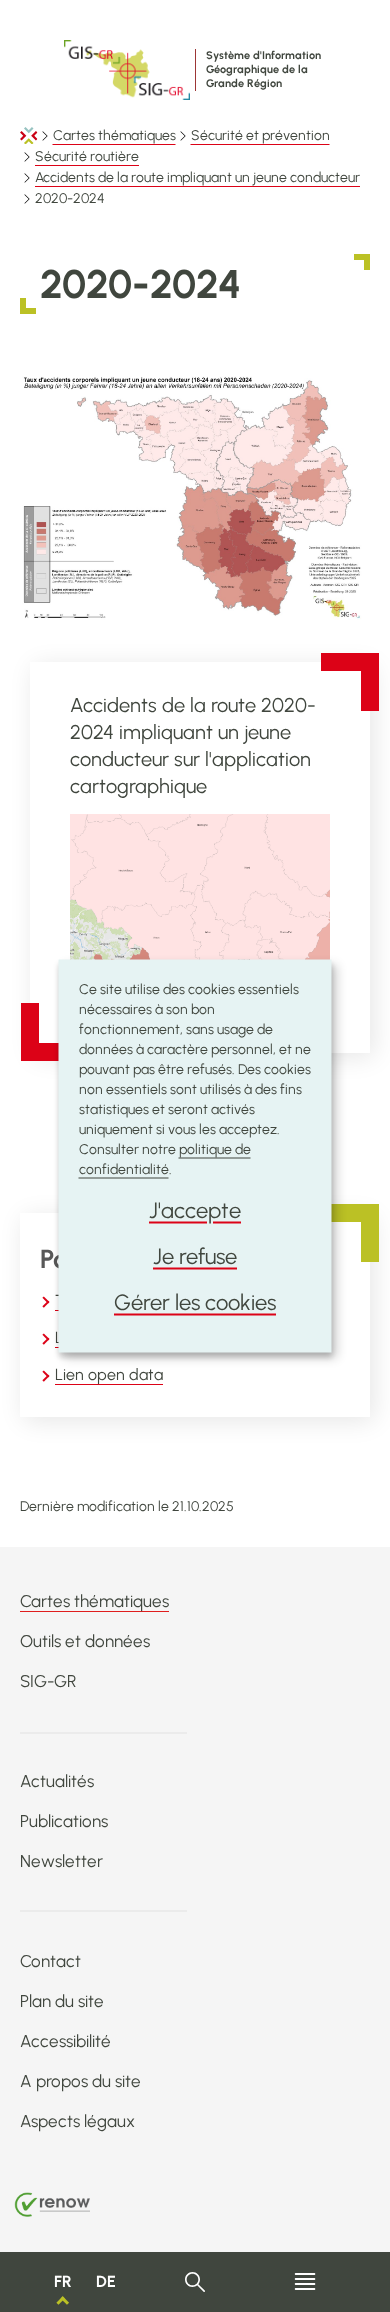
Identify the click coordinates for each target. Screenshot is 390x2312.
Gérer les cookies (195, 1302)
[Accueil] (29, 135)
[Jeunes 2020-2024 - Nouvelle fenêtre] (200, 925)
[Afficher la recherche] (195, 2282)
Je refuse (195, 1256)
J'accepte (195, 1210)
